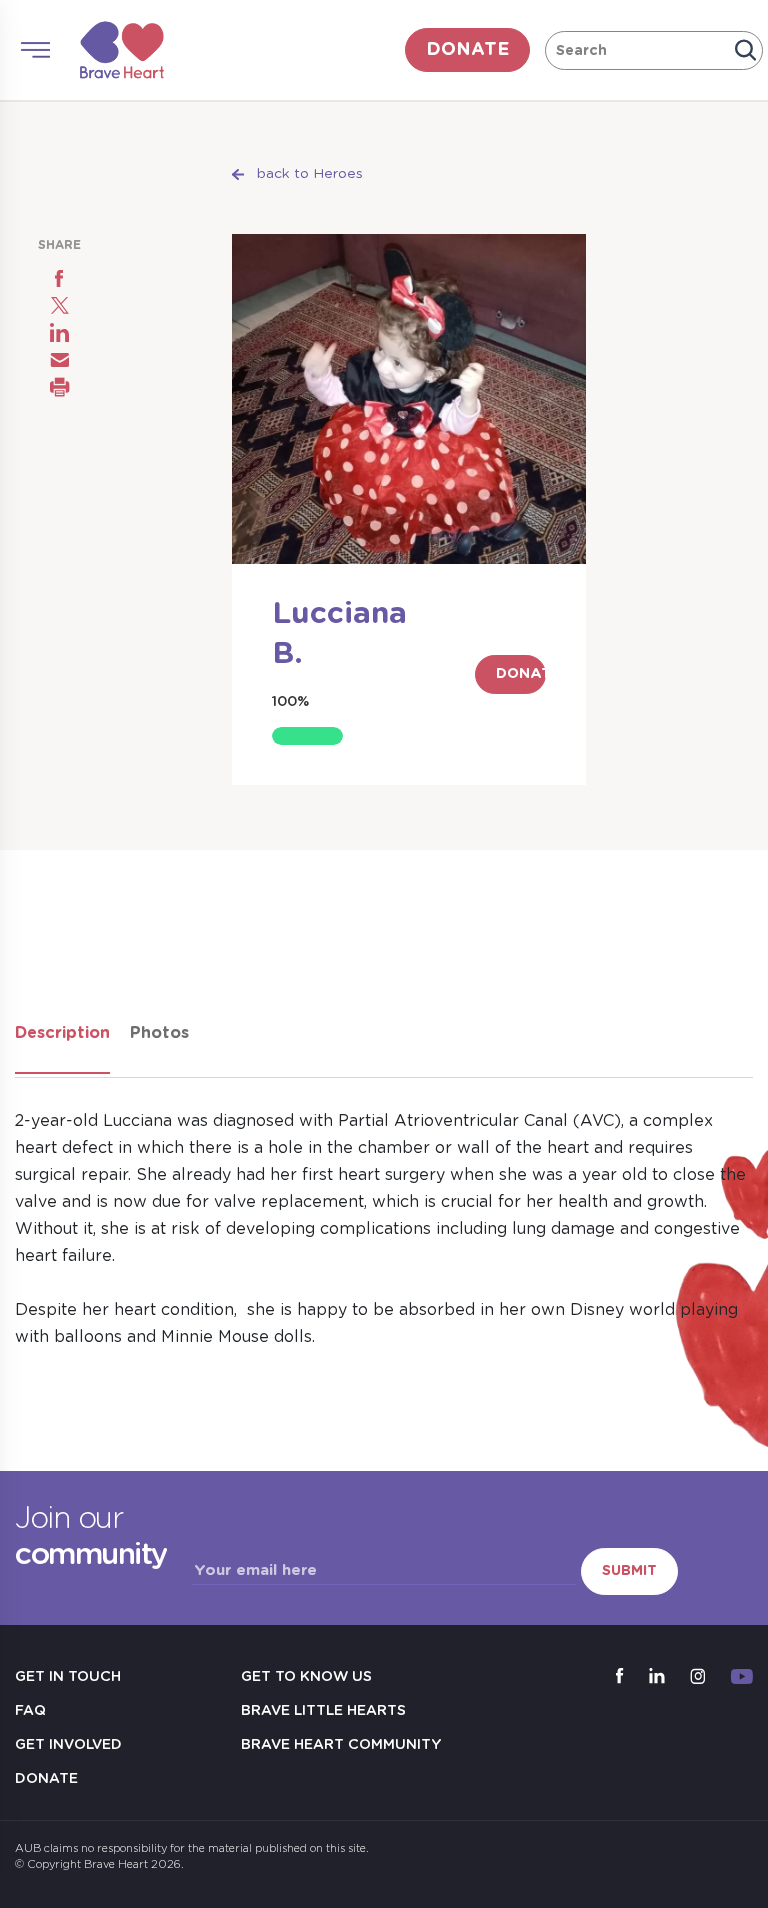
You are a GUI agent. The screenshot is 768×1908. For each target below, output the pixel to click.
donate (467, 50)
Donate (46, 1779)
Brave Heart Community (341, 1745)
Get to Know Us (306, 1677)
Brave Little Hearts (323, 1711)
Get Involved (68, 1745)
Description (62, 1033)
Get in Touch (68, 1677)
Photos (159, 1033)
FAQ (30, 1711)
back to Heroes (310, 174)
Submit (629, 1571)
